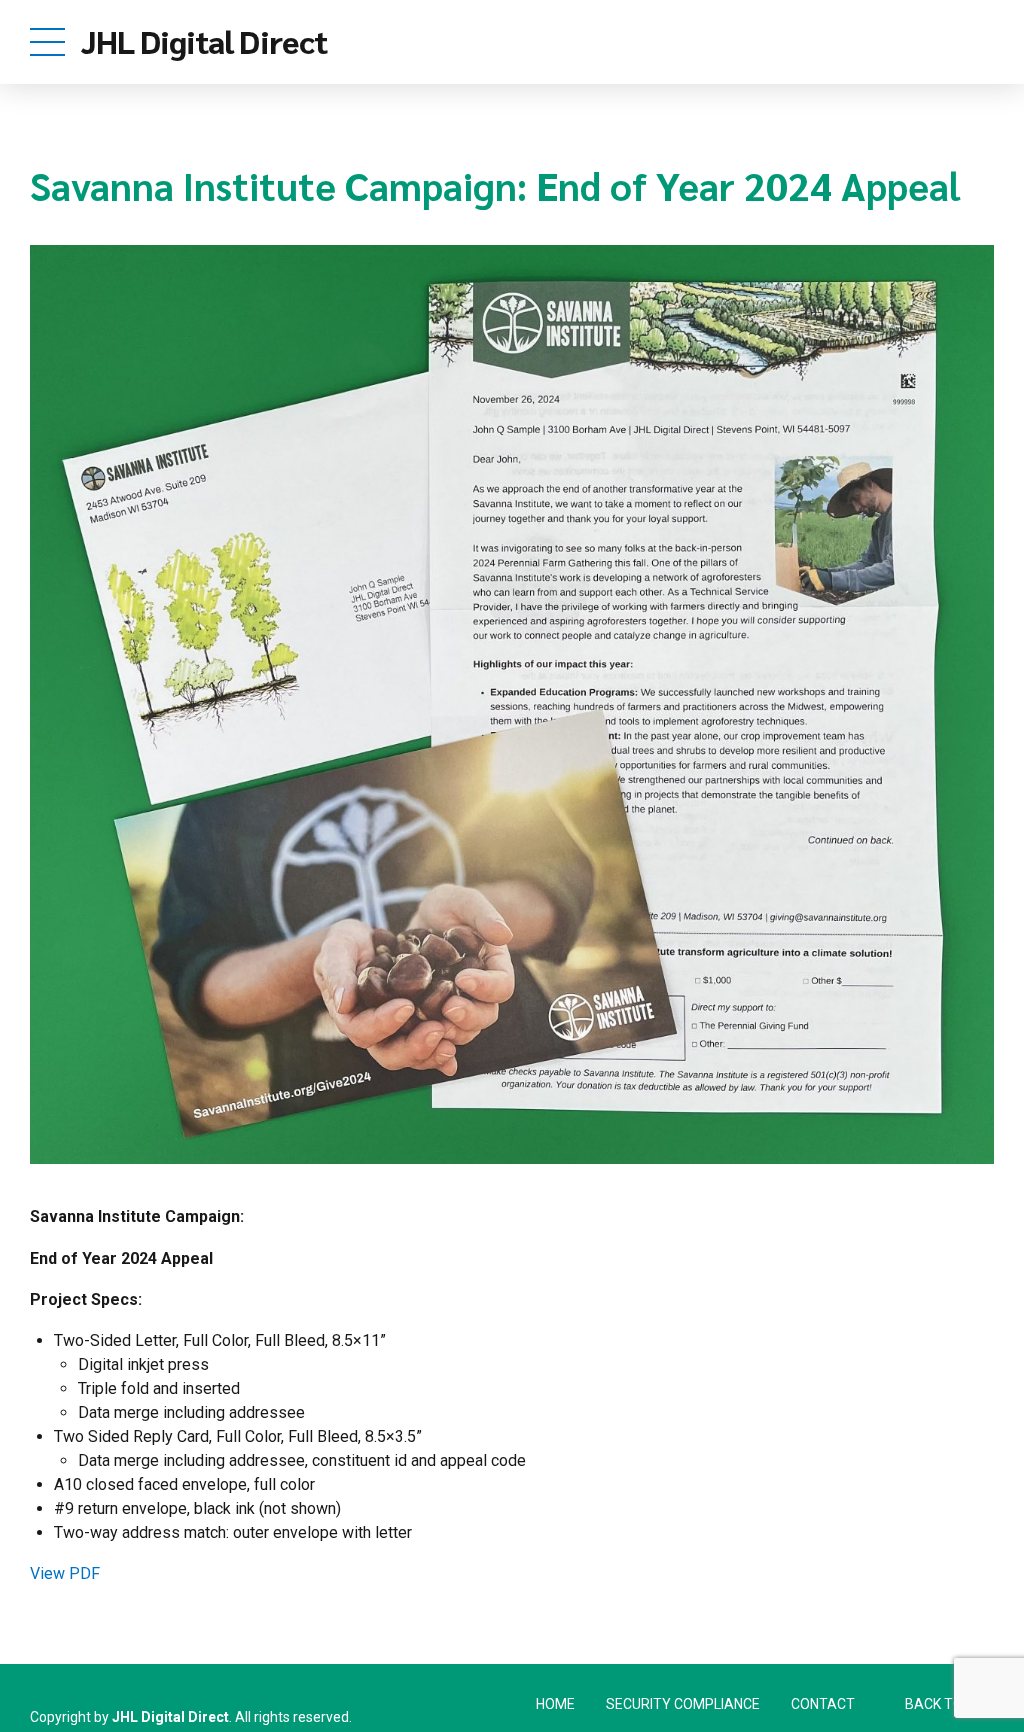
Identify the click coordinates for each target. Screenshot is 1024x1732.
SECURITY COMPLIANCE (683, 1704)
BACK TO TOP (949, 1704)
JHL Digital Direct (204, 40)
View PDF (65, 1573)
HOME (555, 1704)
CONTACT (823, 1704)
